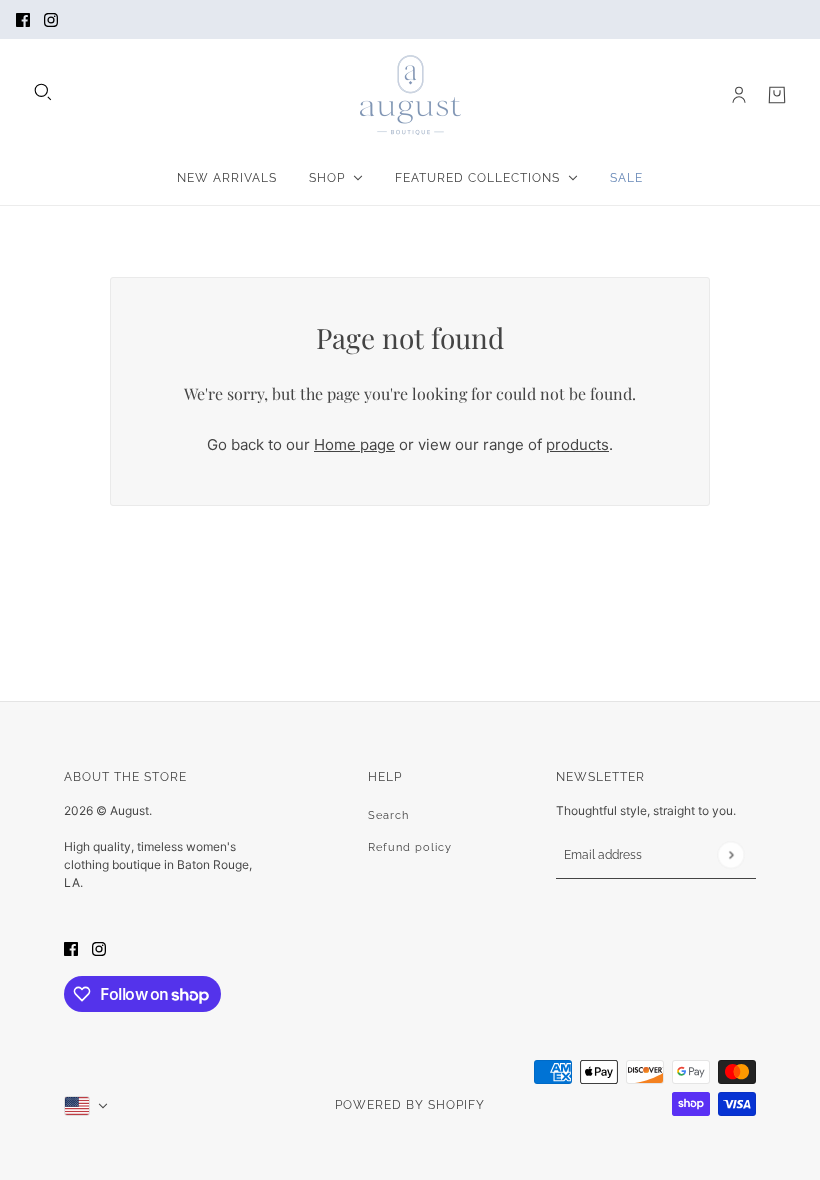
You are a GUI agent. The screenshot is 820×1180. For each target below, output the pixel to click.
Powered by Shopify (410, 1105)
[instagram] (51, 19)
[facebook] (23, 19)
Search (388, 815)
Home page (354, 444)
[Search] (43, 92)
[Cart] (777, 95)
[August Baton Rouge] (410, 95)
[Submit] (730, 854)
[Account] (739, 95)
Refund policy (410, 847)
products (577, 444)
